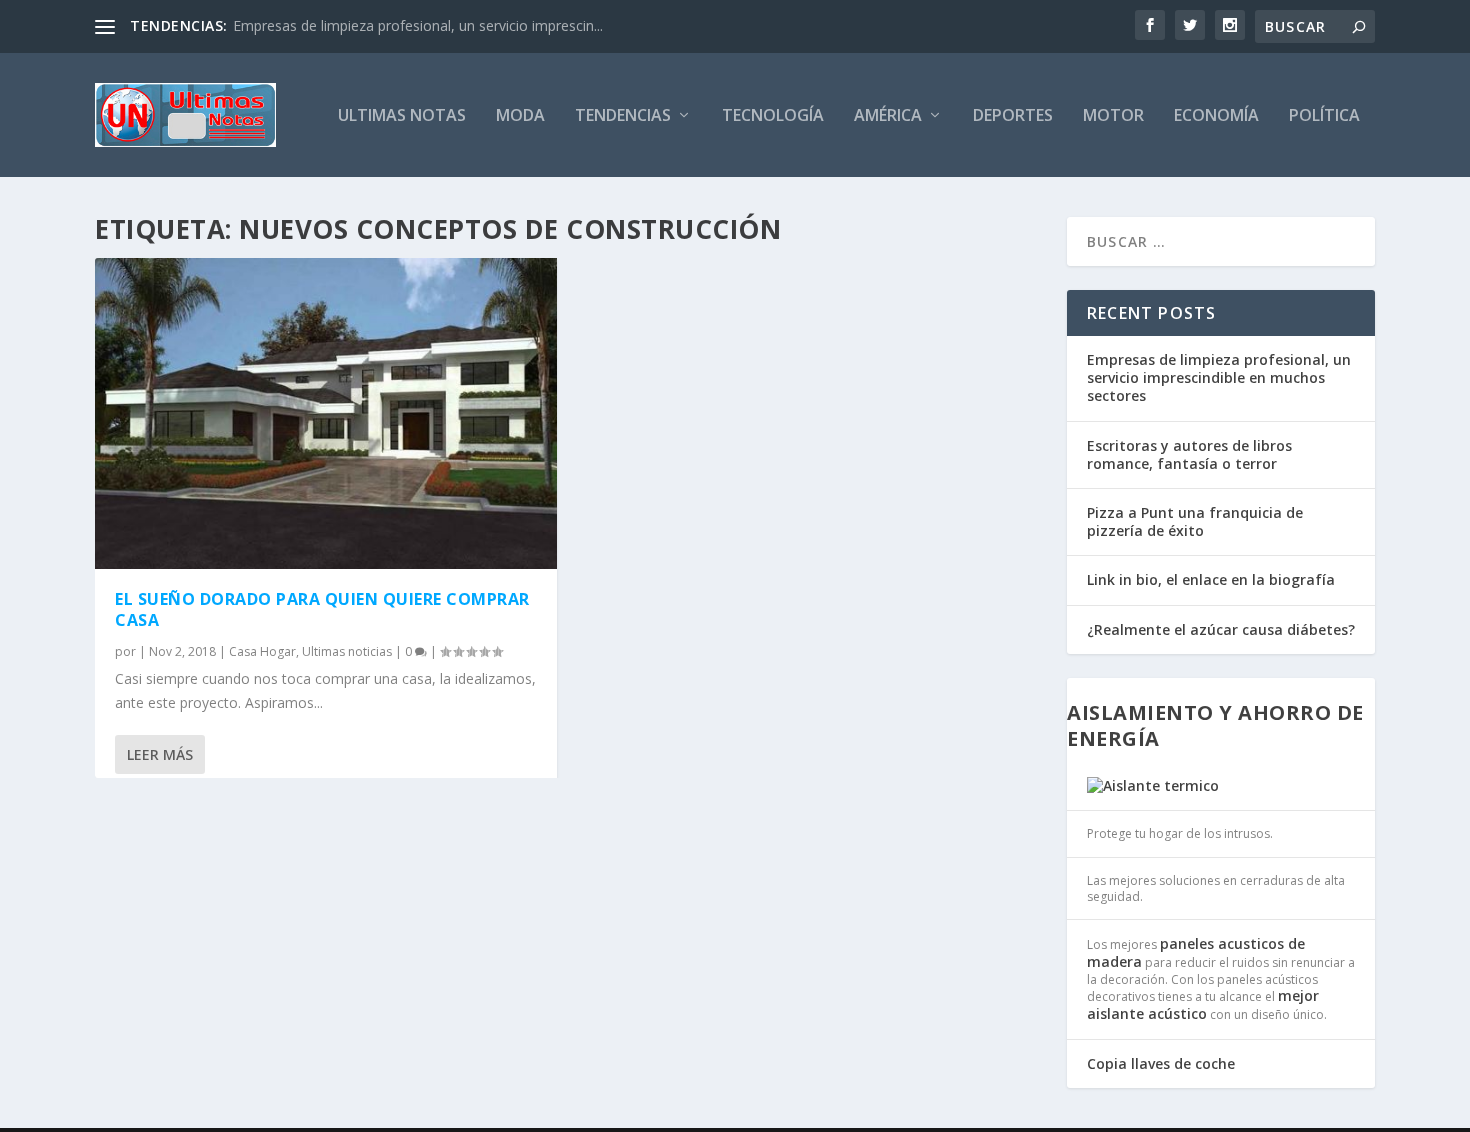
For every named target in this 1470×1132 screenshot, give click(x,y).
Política (1324, 116)
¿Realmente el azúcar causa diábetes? (1221, 629)
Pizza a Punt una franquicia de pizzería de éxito (1195, 521)
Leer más (160, 754)
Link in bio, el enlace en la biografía (1211, 579)
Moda (520, 116)
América (888, 116)
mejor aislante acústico (1203, 1004)
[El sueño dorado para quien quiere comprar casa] (326, 413)
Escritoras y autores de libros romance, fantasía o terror (1189, 454)
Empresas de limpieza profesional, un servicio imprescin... (418, 25)
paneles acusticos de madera (1196, 952)
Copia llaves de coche (1161, 1063)
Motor (1113, 116)
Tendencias (623, 116)
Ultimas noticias (347, 651)
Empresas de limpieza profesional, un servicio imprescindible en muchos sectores (1219, 377)
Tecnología (773, 116)
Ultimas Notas (402, 116)
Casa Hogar (262, 651)
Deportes (1013, 116)
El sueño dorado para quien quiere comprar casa (322, 609)
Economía (1216, 116)
